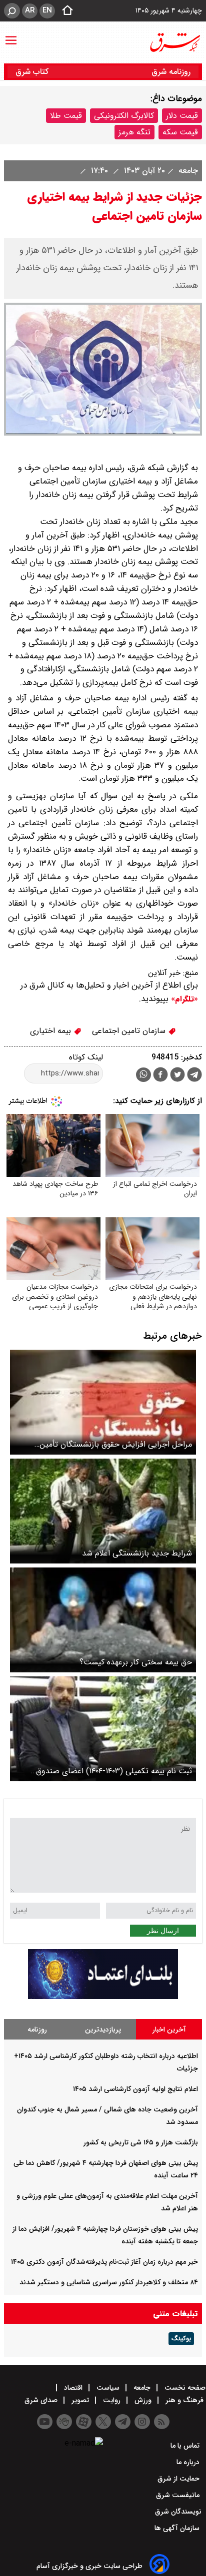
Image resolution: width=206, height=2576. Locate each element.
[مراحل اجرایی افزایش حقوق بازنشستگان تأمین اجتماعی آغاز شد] (103, 1402)
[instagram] (142, 2422)
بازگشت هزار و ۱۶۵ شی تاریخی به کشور (141, 2142)
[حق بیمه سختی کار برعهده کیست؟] (103, 1620)
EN (47, 10)
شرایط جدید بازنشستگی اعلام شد (137, 1553)
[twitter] (177, 1076)
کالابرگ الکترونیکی (124, 116)
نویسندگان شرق (178, 2512)
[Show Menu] (11, 35)
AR (30, 10)
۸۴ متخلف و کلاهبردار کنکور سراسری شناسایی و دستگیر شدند (109, 2282)
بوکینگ (181, 2339)
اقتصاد (73, 2388)
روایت (112, 2400)
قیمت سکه (180, 132)
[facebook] (160, 1076)
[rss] (162, 2422)
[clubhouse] (64, 2422)
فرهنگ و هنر (184, 2400)
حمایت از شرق (179, 2479)
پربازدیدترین (103, 2030)
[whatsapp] (143, 1075)
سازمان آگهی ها (178, 2528)
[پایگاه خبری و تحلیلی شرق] (174, 42)
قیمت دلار (182, 116)
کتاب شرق (33, 72)
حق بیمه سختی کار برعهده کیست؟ (136, 1662)
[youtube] (45, 2422)
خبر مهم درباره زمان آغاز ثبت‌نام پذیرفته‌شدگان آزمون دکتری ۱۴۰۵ (104, 2262)
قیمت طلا (66, 116)
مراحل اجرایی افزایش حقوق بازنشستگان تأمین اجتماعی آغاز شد (116, 1444)
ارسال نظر (163, 1931)
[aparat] (84, 2422)
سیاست (108, 2388)
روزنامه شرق (171, 72)
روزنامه (37, 2030)
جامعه (187, 171)
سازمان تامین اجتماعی (130, 1031)
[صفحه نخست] (64, 11)
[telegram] (194, 1076)
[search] (12, 11)
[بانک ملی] (103, 1997)
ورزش (143, 2400)
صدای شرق (42, 2400)
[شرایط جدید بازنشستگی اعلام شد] (103, 1511)
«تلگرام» (183, 999)
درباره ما (189, 2462)
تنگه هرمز (134, 132)
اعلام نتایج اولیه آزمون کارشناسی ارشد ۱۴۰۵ (135, 2089)
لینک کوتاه (86, 1057)
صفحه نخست (184, 2388)
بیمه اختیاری (52, 1031)
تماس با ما (186, 2446)
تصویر (80, 2400)
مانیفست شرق (179, 2495)
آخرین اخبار (169, 2030)
